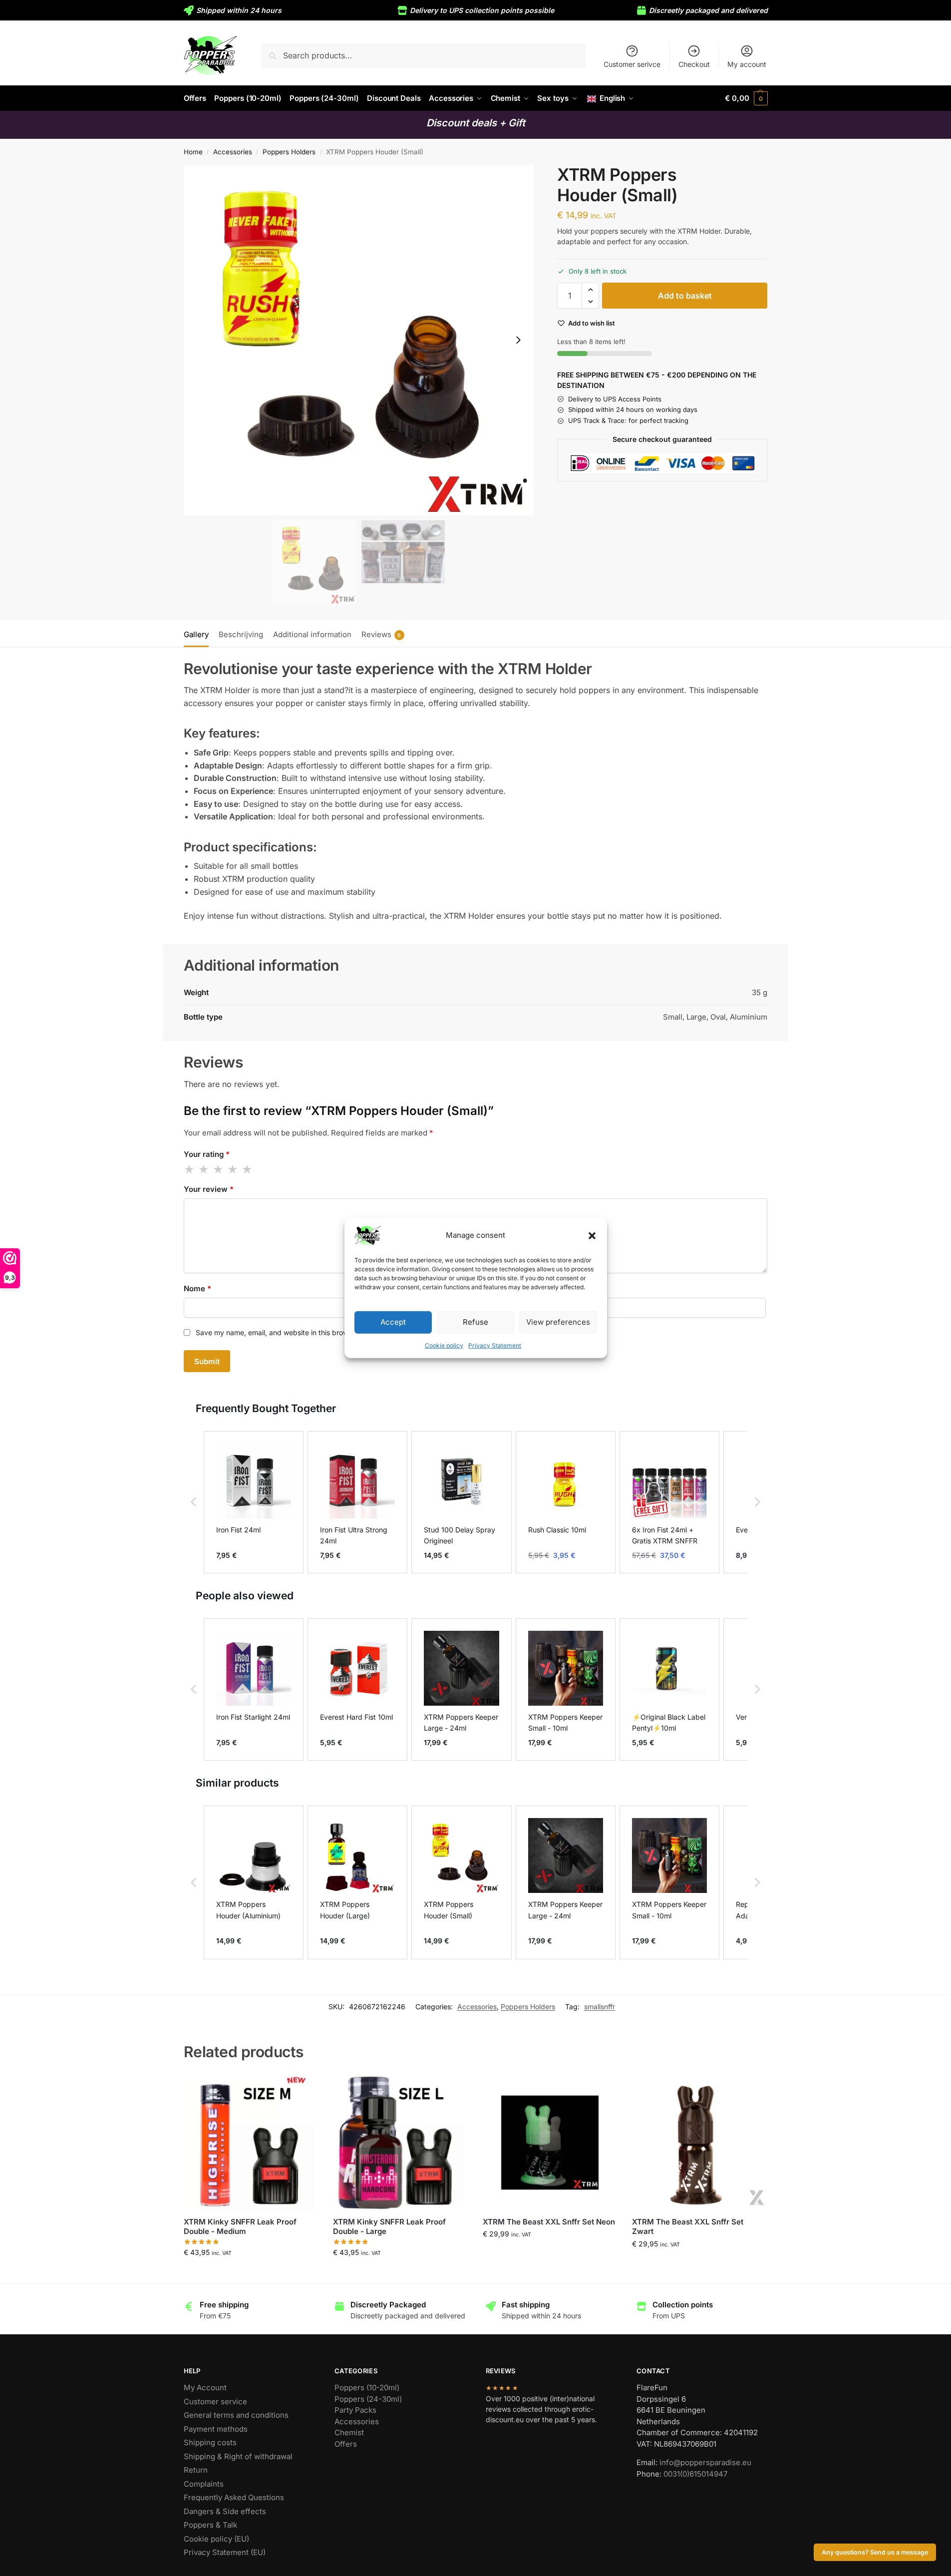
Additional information (312, 634)
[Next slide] (518, 340)
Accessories (233, 152)
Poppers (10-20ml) (367, 2388)
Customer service (215, 2401)
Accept (393, 1322)
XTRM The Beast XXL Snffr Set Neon (549, 2222)
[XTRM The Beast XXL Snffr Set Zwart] (699, 2143)
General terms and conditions (236, 2415)
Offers (346, 2444)
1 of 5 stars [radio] (190, 1169)
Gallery (196, 634)
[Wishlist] (303, 2090)
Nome (197, 1288)
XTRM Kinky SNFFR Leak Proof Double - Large (389, 2227)
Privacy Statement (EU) (225, 2552)
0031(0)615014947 (695, 2474)
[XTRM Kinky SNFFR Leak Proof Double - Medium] (251, 2143)
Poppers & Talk (210, 2525)
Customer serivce (632, 64)
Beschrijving (241, 634)
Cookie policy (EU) (216, 2539)
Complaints (204, 2484)
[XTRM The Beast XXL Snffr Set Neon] (550, 2143)
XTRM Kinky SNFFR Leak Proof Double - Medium (240, 2227)
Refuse (475, 1322)
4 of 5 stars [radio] (233, 1169)
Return (196, 2470)
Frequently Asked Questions (234, 2497)
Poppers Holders (289, 152)
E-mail (488, 1288)
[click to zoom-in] (359, 340)
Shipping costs (210, 2442)
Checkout (694, 64)
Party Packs (355, 2410)
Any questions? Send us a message (875, 2552)
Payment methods (216, 2429)
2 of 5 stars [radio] (204, 1169)
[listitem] (254, 1502)
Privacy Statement (495, 1345)
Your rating (207, 1154)
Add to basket (685, 296)
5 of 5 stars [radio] (248, 1169)
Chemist (349, 2432)
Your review (209, 1189)
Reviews (381, 634)
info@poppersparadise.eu (705, 2462)
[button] (592, 1235)
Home (193, 152)
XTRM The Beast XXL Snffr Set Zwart (688, 2227)
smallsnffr (600, 2007)
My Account (205, 2388)
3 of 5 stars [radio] (219, 1169)
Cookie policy (444, 1345)
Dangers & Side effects (225, 2511)
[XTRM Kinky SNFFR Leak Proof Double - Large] (400, 2143)
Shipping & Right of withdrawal (238, 2456)
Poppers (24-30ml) (368, 2399)
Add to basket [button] (251, 2273)
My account (747, 64)
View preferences (558, 1322)
